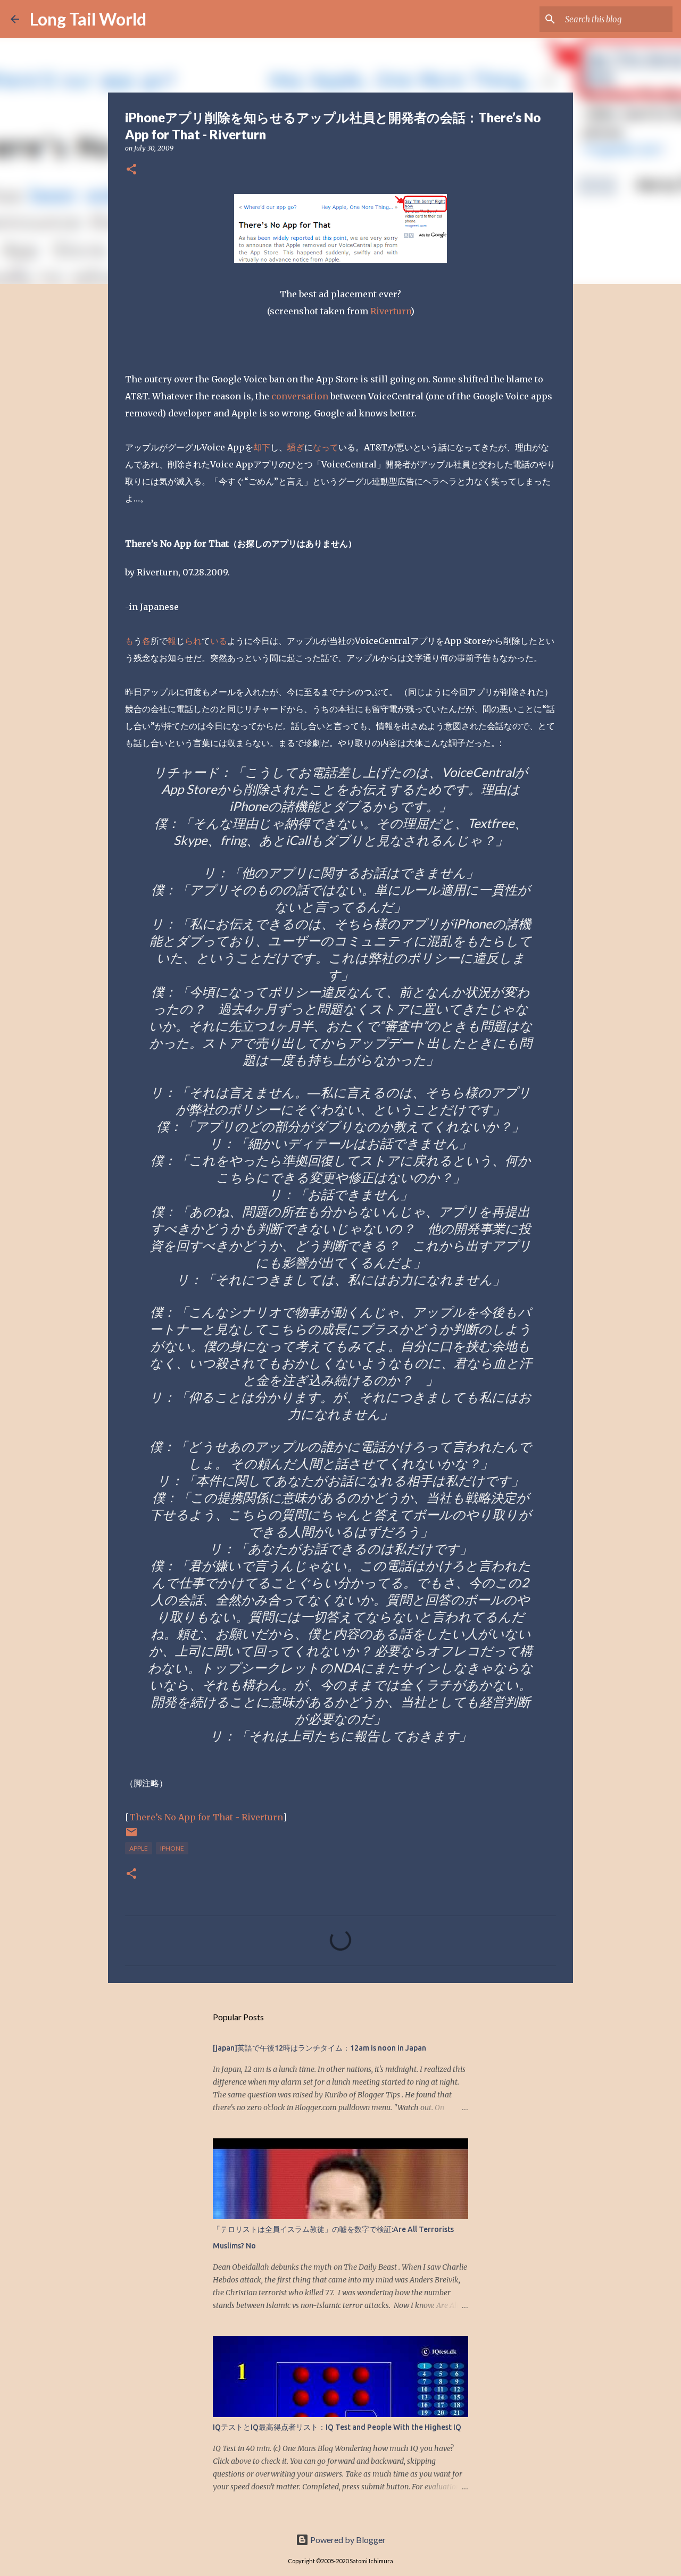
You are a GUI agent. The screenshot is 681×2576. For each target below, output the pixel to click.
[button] (131, 170)
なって (326, 447)
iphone (172, 1848)
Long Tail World (88, 19)
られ (193, 641)
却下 (262, 447)
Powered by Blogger (347, 2540)
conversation (300, 396)
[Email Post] (131, 1836)
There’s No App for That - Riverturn (206, 1817)
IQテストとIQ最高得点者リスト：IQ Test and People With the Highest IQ (337, 2427)
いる (219, 641)
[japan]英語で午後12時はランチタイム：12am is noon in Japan (319, 2048)
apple (139, 1848)
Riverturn (391, 311)
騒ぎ (296, 447)
